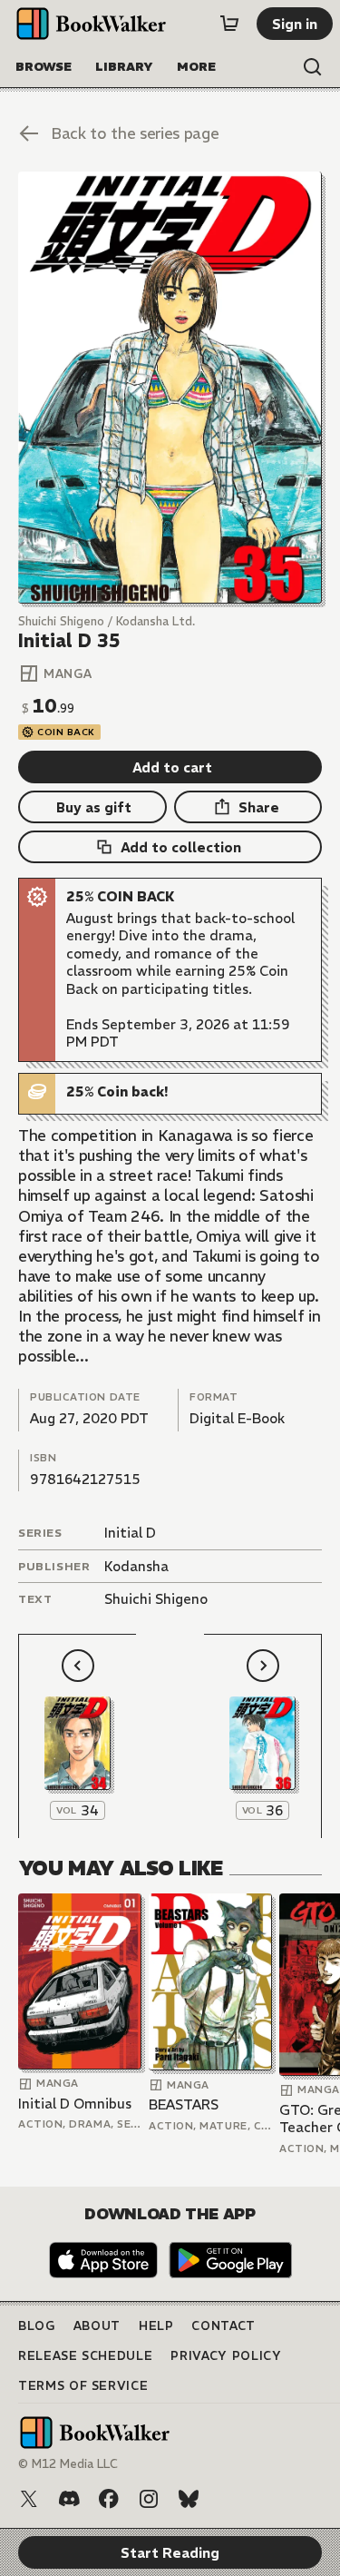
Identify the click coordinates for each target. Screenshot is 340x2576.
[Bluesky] (189, 2499)
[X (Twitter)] (29, 2499)
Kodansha (136, 1566)
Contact (223, 2326)
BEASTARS (184, 2104)
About (97, 2326)
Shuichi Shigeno (156, 1599)
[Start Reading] (170, 388)
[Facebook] (109, 2499)
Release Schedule (85, 2356)
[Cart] (229, 24)
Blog (37, 2326)
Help (156, 2326)
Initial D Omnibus (75, 2104)
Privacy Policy (226, 2356)
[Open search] (313, 67)
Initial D (130, 1533)
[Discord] (69, 2499)
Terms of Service (83, 2386)
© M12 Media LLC (68, 2464)
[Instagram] (149, 2499)
